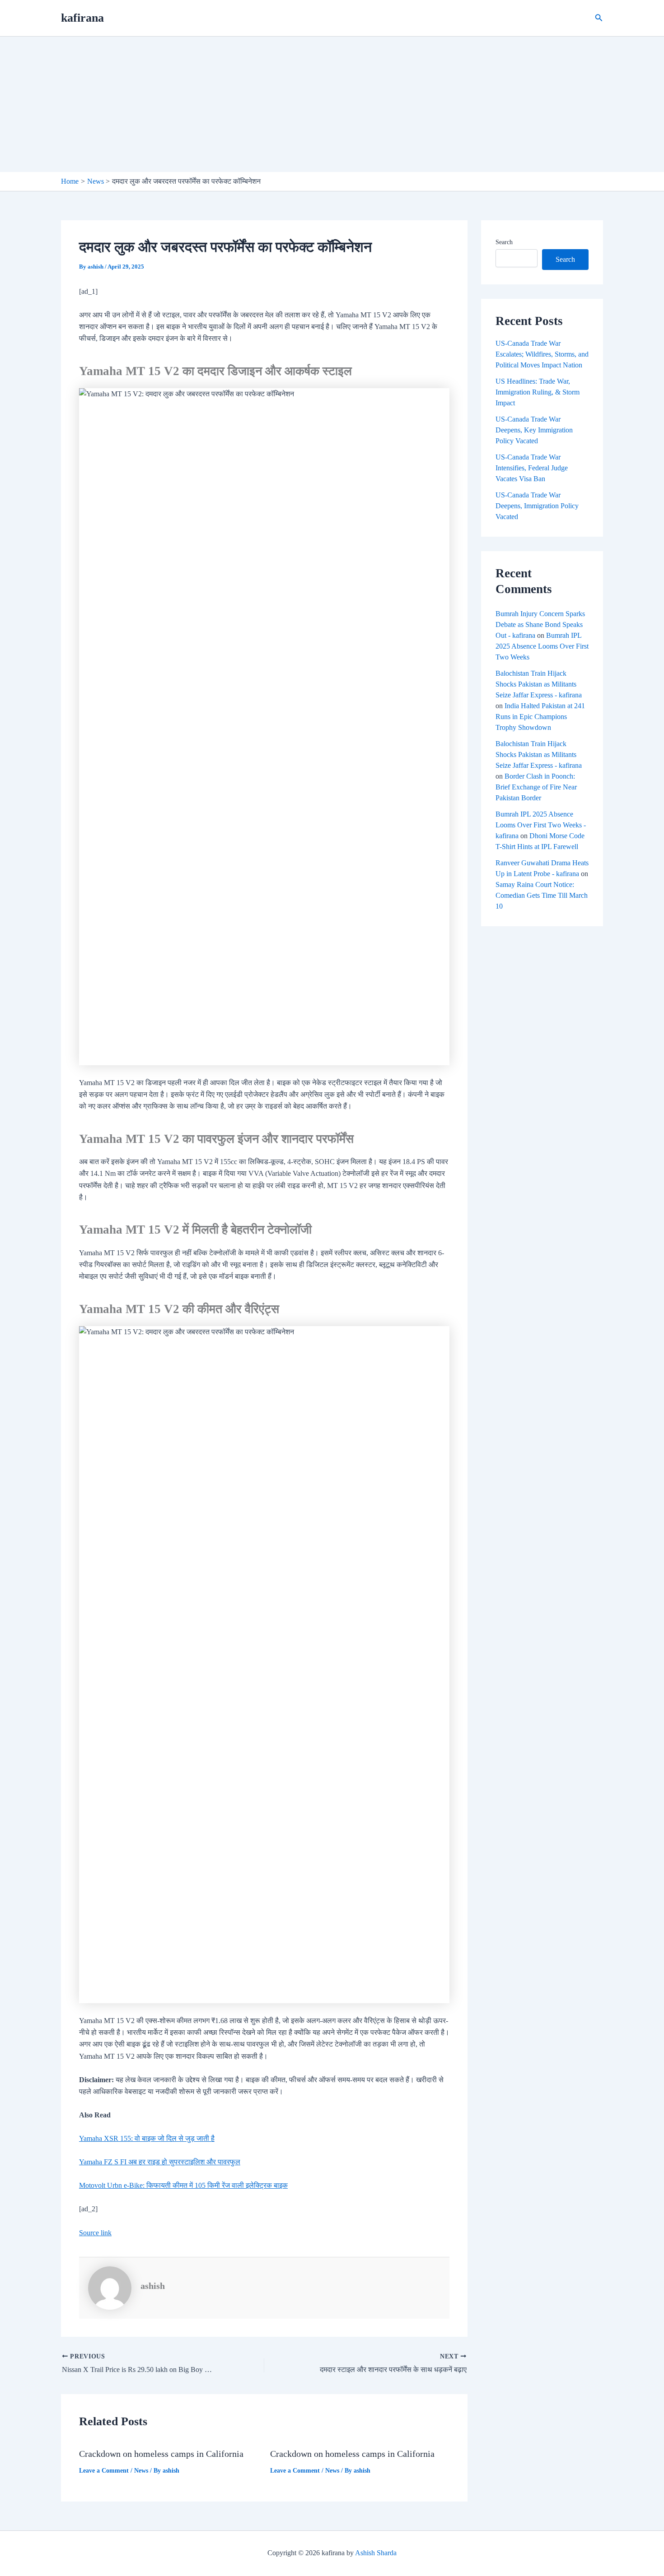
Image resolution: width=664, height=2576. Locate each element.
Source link (95, 2233)
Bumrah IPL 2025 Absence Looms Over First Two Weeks (542, 646)
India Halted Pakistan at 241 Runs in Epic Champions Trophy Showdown (540, 717)
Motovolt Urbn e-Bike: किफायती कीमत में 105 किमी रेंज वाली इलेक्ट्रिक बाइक (183, 2185)
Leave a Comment (104, 2471)
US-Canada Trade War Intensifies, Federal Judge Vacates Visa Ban (532, 468)
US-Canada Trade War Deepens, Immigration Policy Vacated (537, 506)
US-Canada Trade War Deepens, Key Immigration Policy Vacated (534, 430)
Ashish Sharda (376, 2553)
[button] (599, 18)
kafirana (82, 18)
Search (504, 242)
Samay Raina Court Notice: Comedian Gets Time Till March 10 (542, 895)
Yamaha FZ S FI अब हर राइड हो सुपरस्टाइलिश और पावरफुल (160, 2162)
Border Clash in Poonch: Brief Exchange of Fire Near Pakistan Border (536, 787)
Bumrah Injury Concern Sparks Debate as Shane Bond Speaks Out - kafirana (540, 624)
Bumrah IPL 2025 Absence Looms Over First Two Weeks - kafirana (541, 825)
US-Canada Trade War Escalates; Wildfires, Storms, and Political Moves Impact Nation (542, 354)
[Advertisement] (332, 104)
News (141, 2471)
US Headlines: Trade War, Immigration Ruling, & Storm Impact (538, 392)
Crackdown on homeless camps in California (161, 2454)
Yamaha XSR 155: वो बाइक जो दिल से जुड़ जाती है (147, 2138)
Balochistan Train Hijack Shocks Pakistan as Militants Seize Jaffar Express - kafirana (539, 684)
